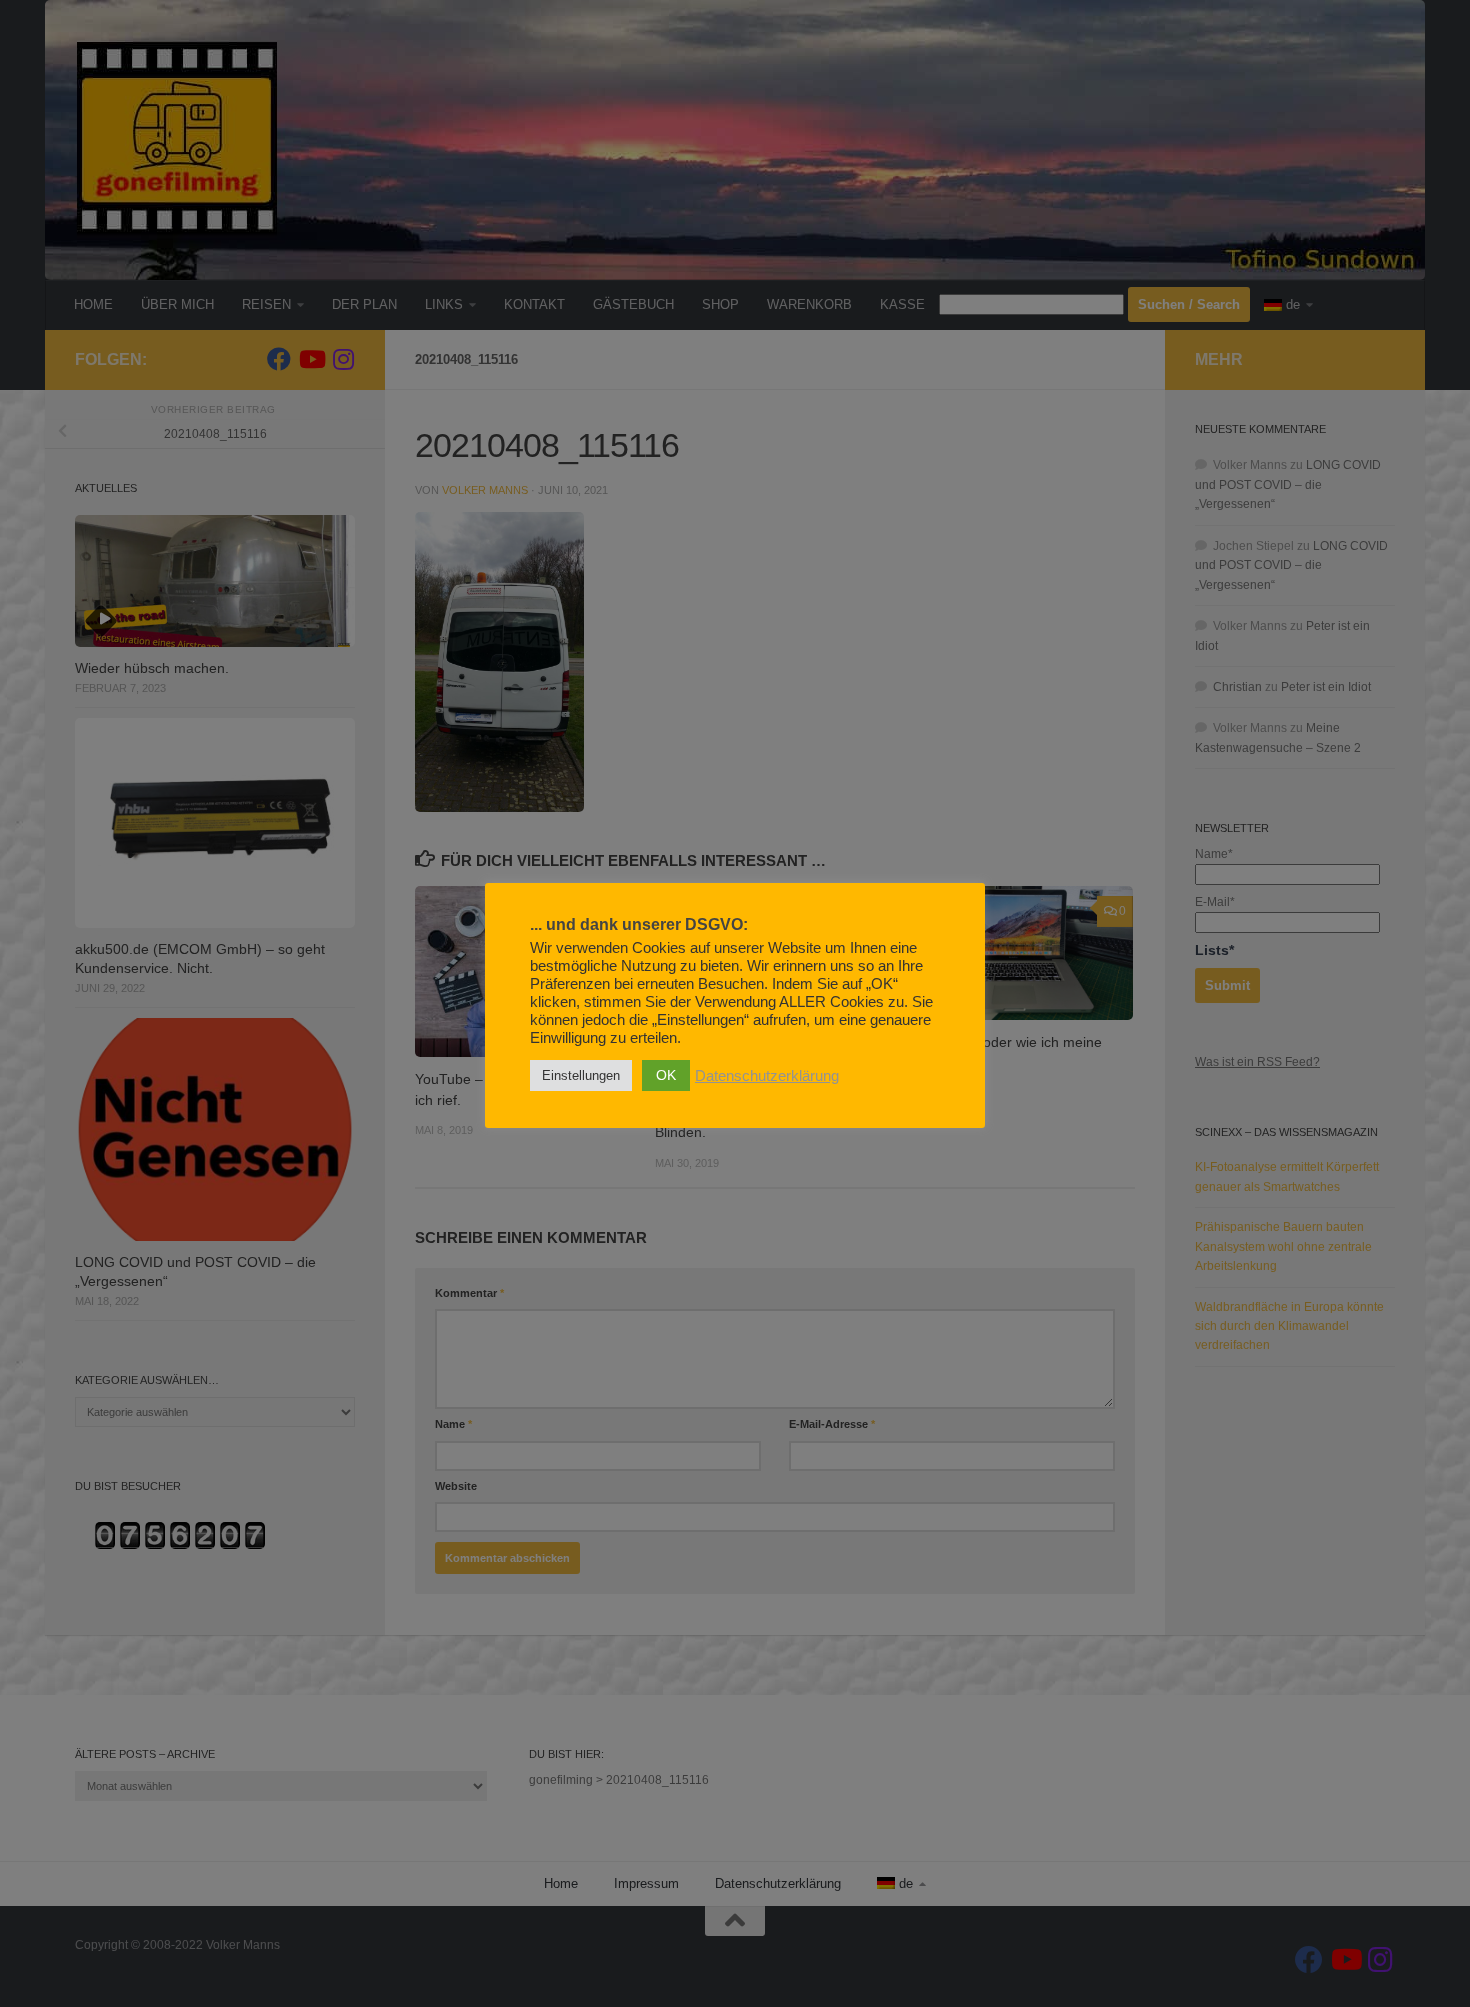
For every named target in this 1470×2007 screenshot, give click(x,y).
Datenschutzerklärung (767, 1076)
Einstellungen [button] (581, 1075)
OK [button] (666, 1075)
